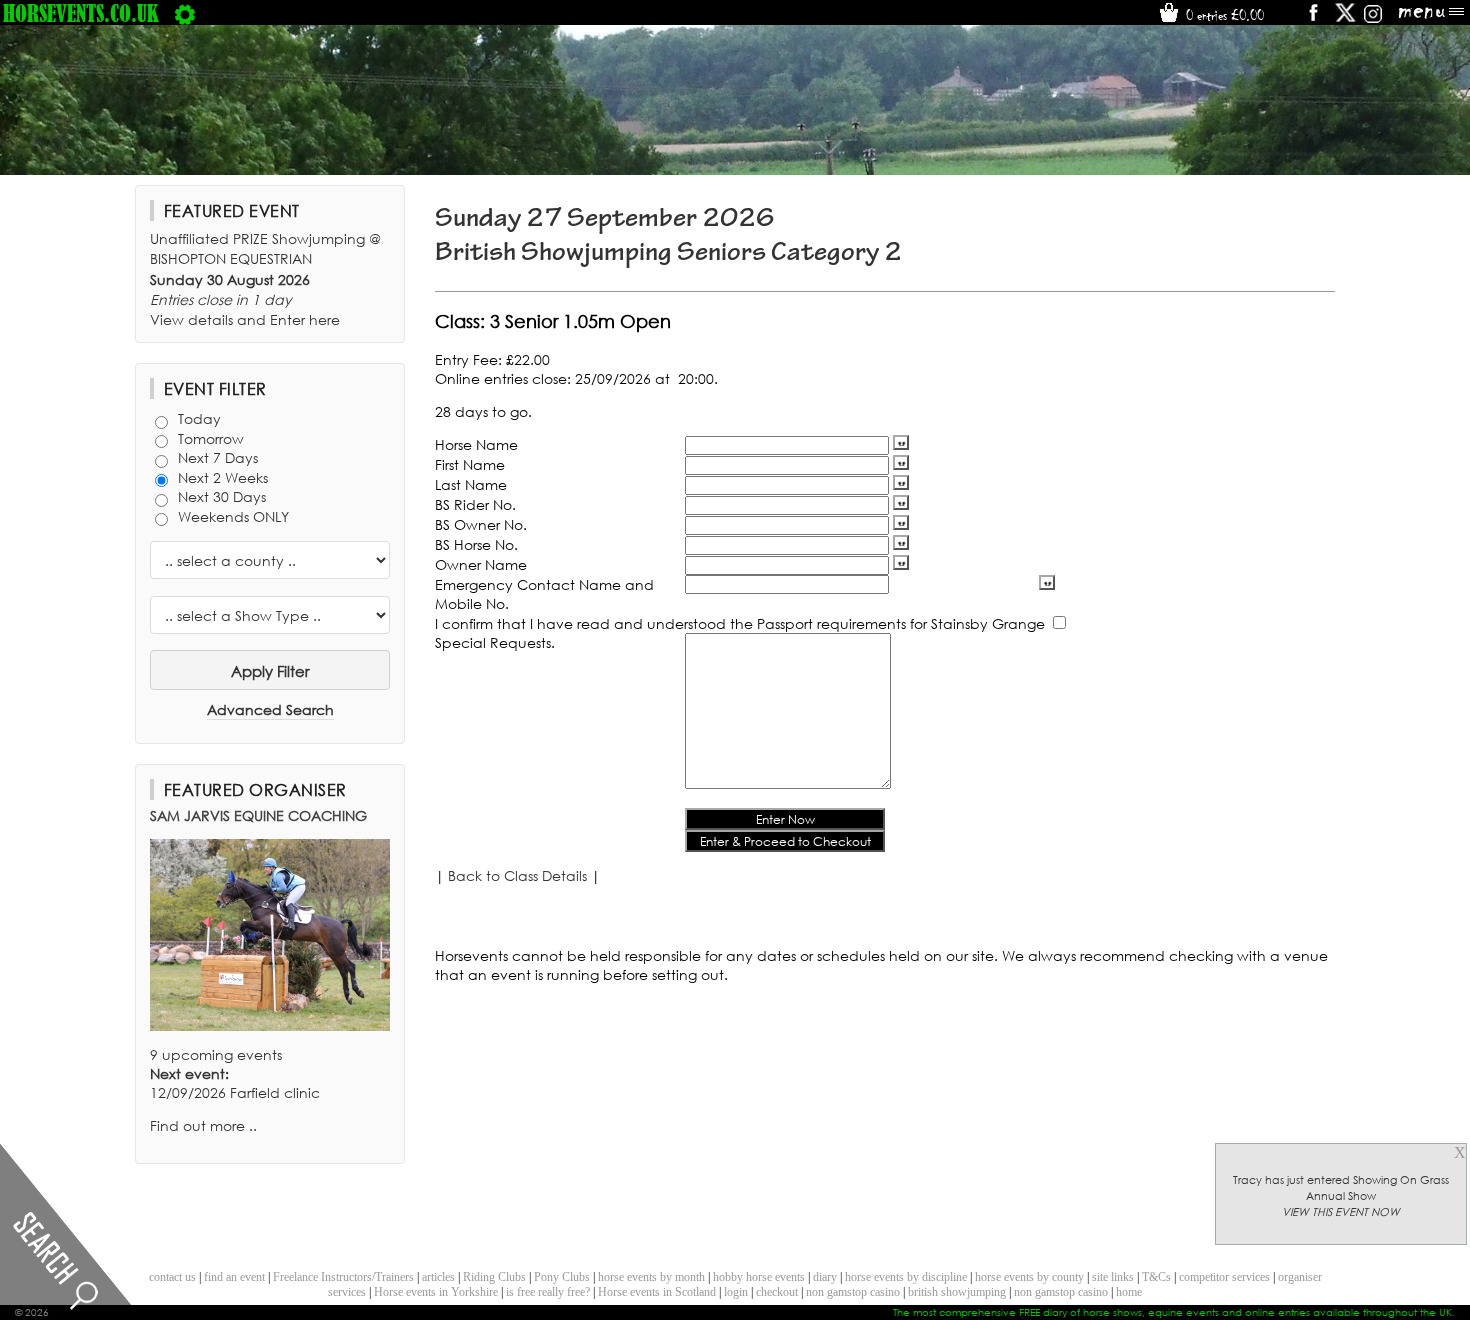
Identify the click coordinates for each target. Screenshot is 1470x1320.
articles (438, 1277)
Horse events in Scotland (657, 1292)
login (736, 1292)
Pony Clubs (562, 1277)
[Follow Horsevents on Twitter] (1345, 19)
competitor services (1224, 1277)
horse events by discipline (906, 1277)
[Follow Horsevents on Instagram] (1373, 19)
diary (825, 1277)
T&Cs (1156, 1277)
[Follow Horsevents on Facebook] (1312, 19)
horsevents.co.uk (81, 13)
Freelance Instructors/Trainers (343, 1277)
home (1129, 1292)
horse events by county (1029, 1277)
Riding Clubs (494, 1277)
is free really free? (548, 1292)
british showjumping (957, 1292)
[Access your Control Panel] (185, 13)
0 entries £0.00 (1223, 15)
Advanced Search (270, 709)
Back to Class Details (517, 875)
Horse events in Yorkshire (436, 1292)
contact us (172, 1277)
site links (1113, 1277)
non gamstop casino (853, 1292)
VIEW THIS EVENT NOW (1341, 1212)
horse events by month (651, 1277)
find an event (234, 1277)
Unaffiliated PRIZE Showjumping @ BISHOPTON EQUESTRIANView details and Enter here (265, 279)
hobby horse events (759, 1277)
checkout (777, 1292)
